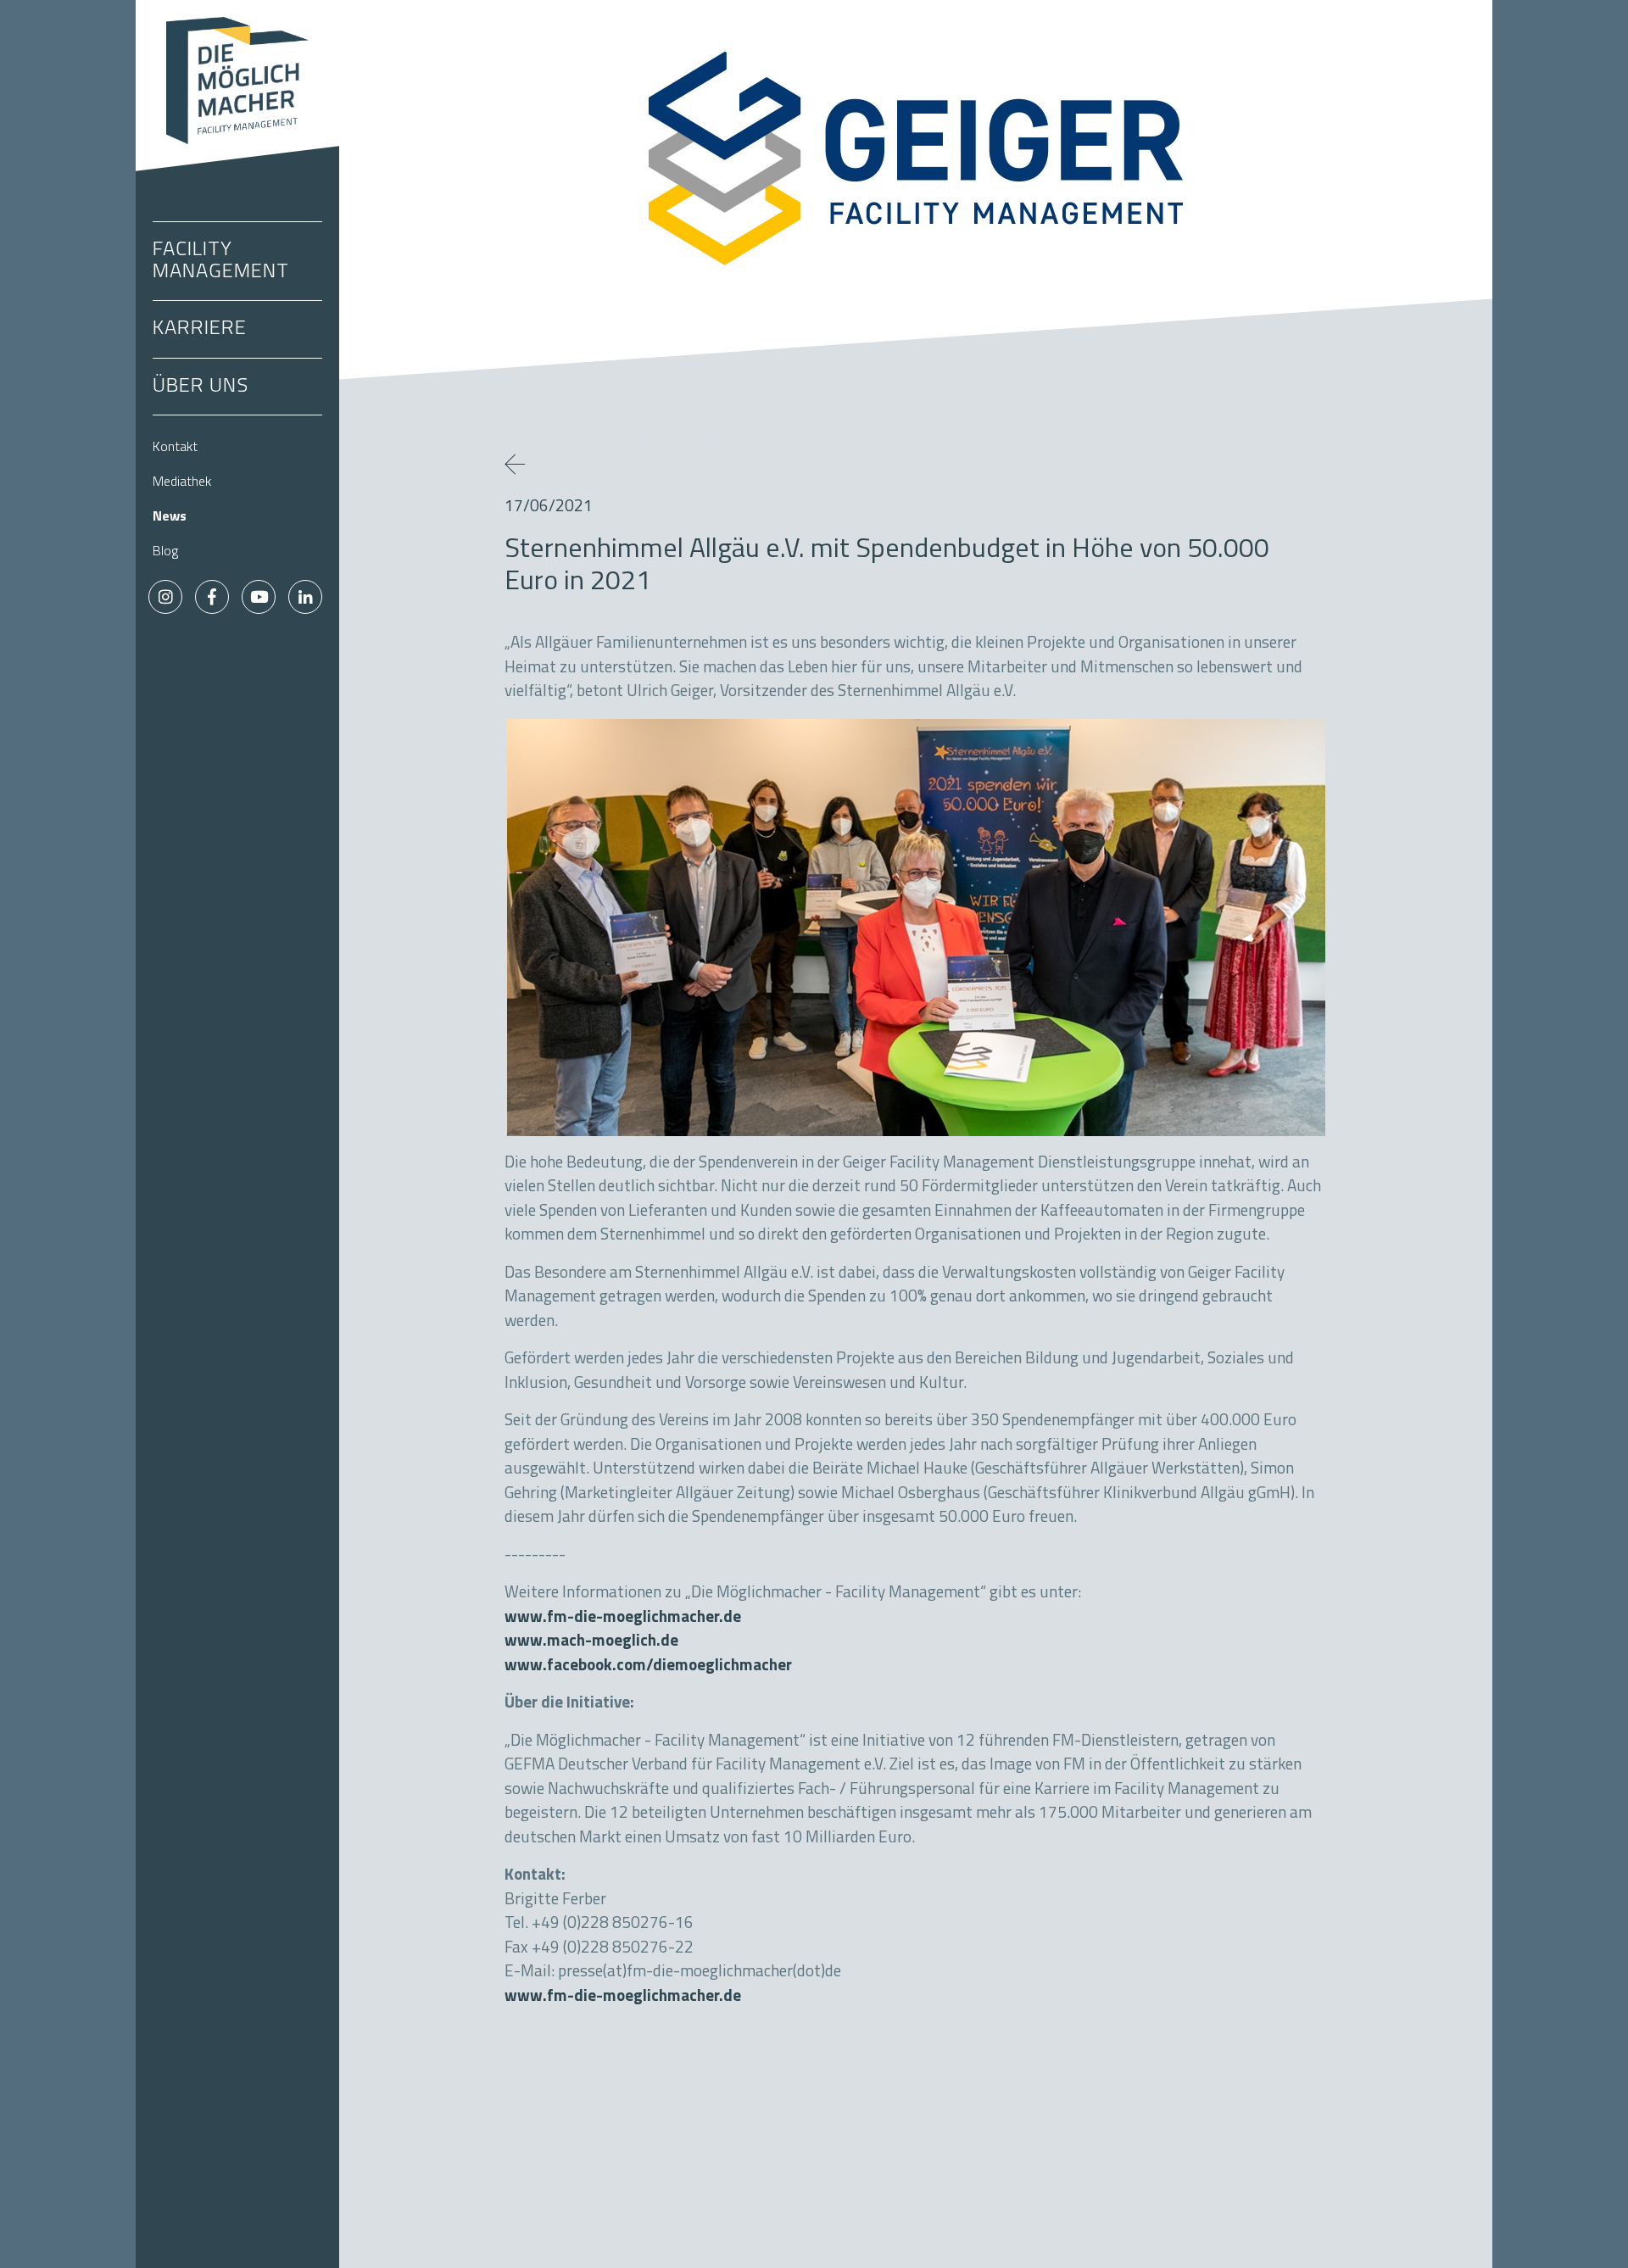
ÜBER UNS (201, 387)
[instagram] (165, 597)
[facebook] (212, 597)
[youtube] (259, 597)
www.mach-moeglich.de (591, 1642)
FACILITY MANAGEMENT (221, 261)
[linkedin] (305, 597)
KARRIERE (200, 329)
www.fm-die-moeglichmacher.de (623, 1618)
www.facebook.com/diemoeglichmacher (648, 1666)
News (170, 517)
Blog (165, 552)
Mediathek (182, 482)
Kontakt (175, 448)
